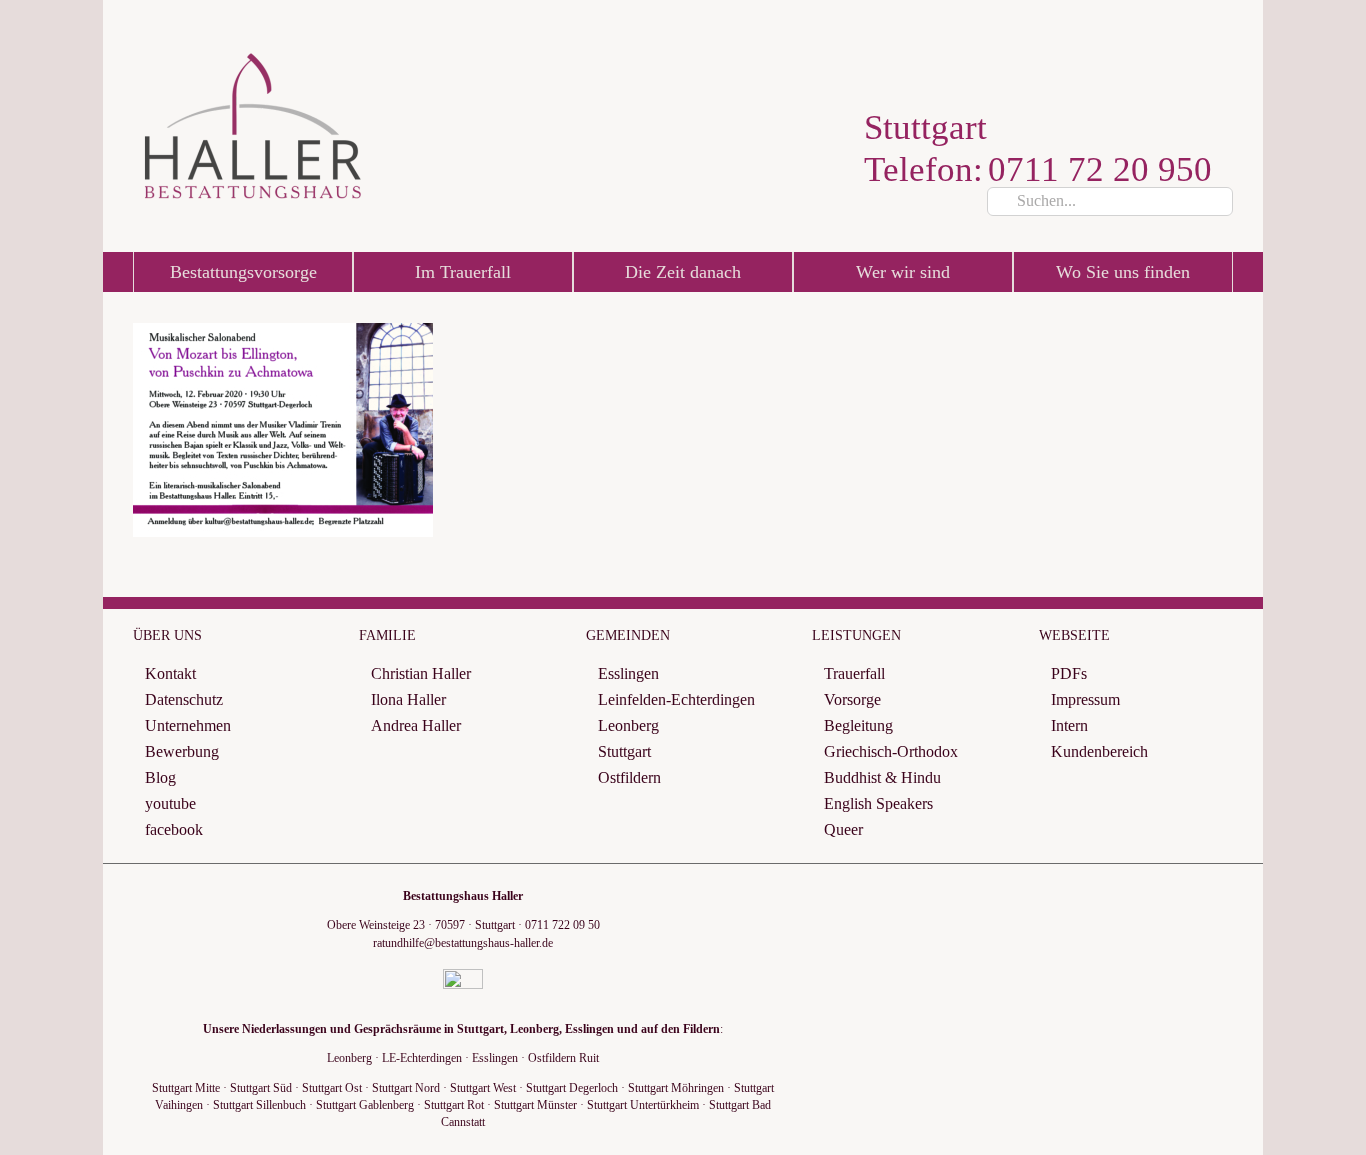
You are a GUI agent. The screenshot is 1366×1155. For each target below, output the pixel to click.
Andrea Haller (416, 725)
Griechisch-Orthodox (891, 751)
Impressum (1085, 699)
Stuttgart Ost (332, 1088)
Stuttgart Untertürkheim (643, 1105)
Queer (843, 829)
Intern (1069, 725)
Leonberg (628, 725)
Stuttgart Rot (454, 1105)
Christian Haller (421, 673)
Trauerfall (854, 673)
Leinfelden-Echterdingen (676, 699)
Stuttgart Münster (535, 1105)
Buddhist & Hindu (882, 777)
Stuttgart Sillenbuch (259, 1105)
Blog (160, 777)
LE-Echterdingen (422, 1058)
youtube (170, 803)
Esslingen (628, 673)
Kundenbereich (1099, 751)
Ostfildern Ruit (563, 1058)
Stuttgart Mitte (186, 1088)
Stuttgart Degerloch (572, 1088)
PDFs (1069, 673)
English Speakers (878, 803)
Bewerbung (182, 751)
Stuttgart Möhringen (676, 1088)
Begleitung (858, 725)
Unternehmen (188, 725)
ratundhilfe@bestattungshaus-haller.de (463, 943)
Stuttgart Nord (406, 1088)
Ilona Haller (408, 699)
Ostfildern (629, 777)
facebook (174, 829)
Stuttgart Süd (261, 1088)
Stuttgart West (483, 1088)
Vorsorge (852, 699)
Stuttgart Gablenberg (365, 1105)
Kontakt (170, 673)
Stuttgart (624, 751)
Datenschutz (184, 699)
